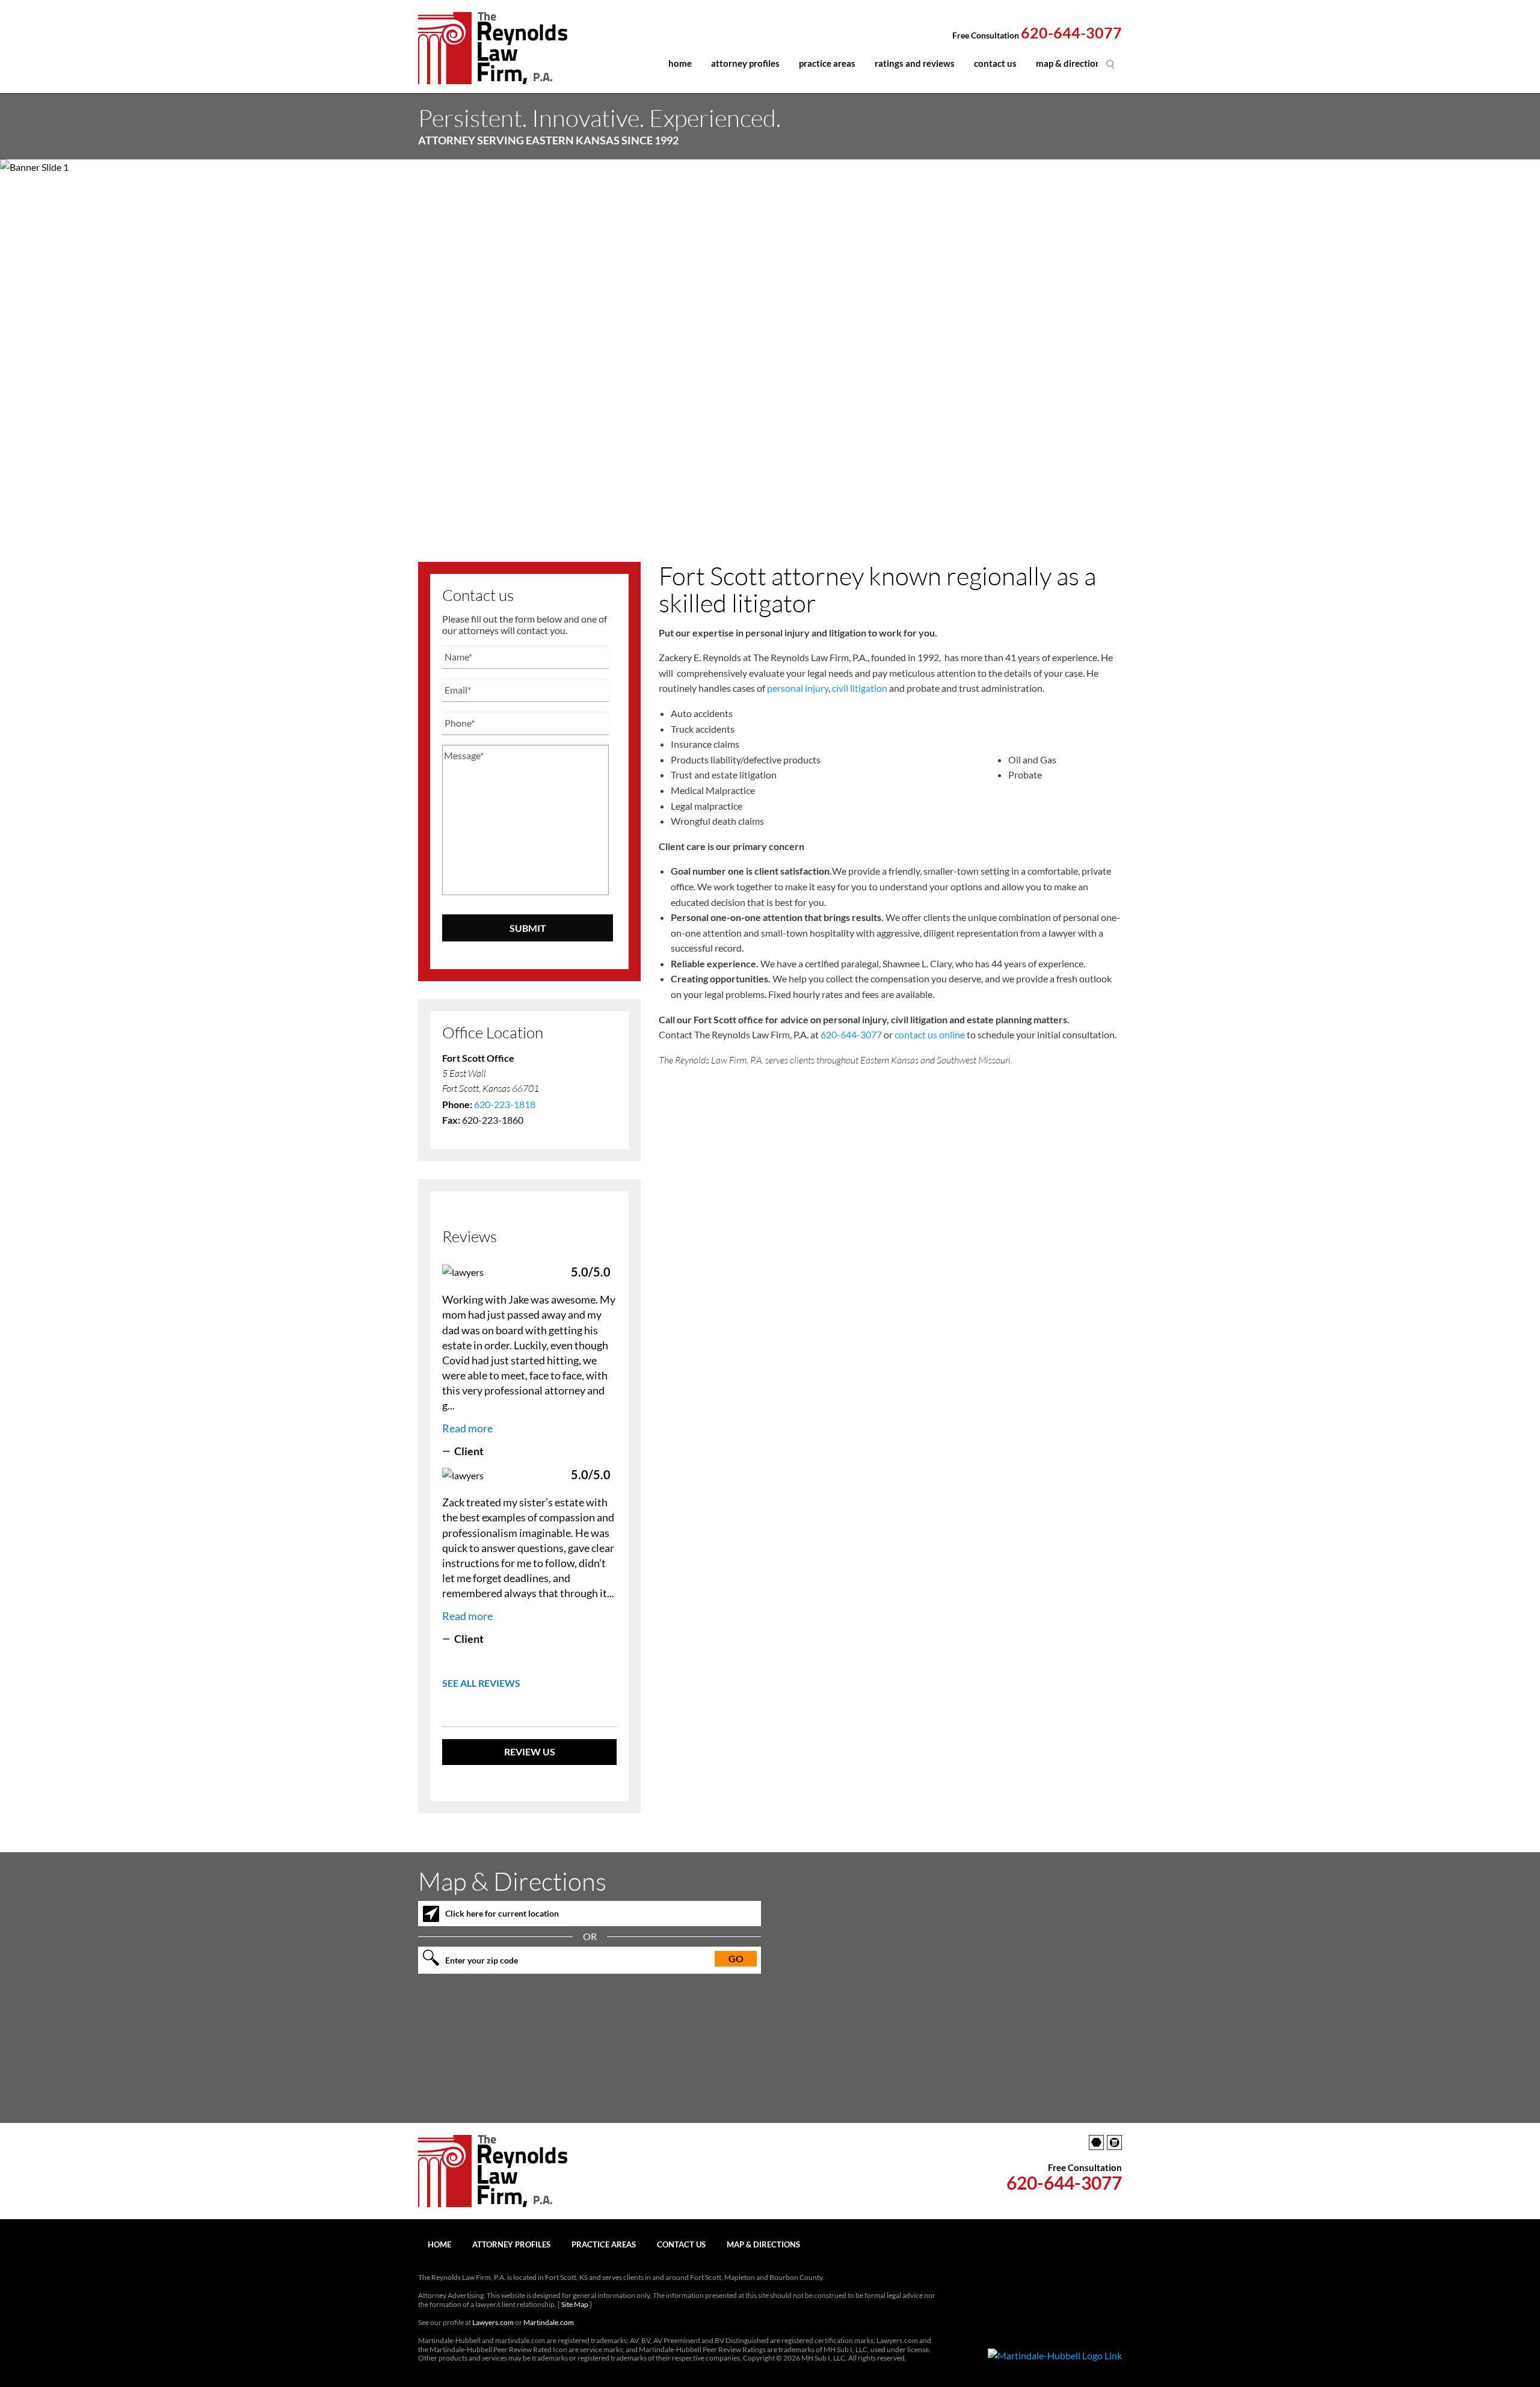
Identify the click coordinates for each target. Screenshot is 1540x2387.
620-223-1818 (505, 1104)
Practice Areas (827, 63)
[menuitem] (680, 66)
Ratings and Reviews (915, 63)
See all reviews (481, 1683)
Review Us (530, 1751)
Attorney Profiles (745, 63)
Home (680, 63)
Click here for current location (502, 1913)
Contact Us (995, 63)
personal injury (798, 688)
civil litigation (860, 688)
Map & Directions (1070, 63)
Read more (467, 1428)
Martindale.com (549, 2322)
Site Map (575, 2304)
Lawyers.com (493, 2322)
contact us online (930, 1034)
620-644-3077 (1071, 33)
